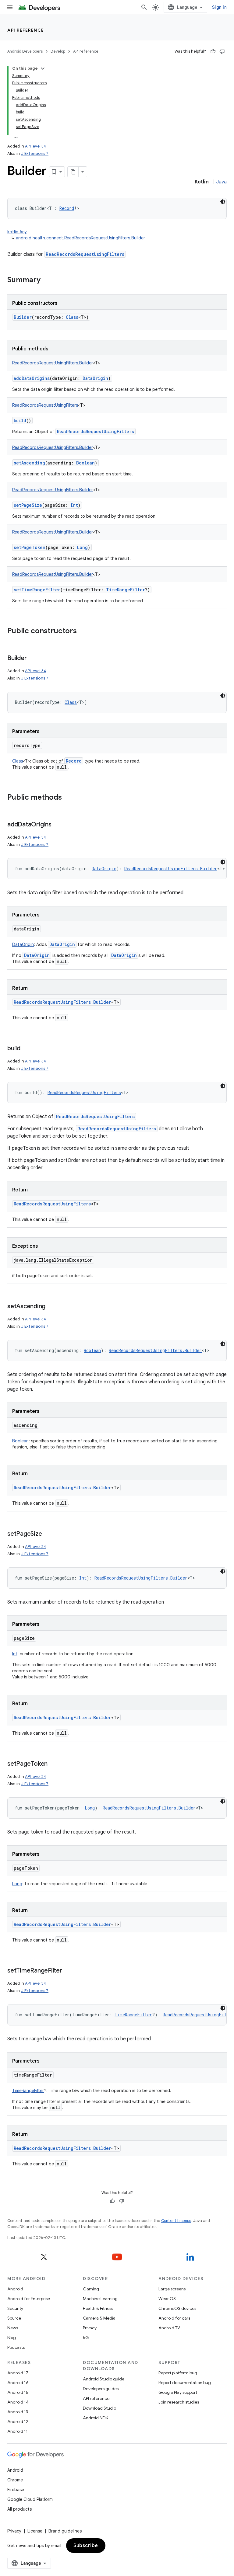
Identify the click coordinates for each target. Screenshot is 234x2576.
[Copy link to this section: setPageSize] (48, 1534)
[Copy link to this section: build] (27, 1049)
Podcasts (16, 2347)
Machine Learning (100, 2299)
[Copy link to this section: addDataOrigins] (58, 825)
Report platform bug (178, 2373)
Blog (12, 2338)
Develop (58, 51)
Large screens (172, 2289)
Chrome (15, 2480)
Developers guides (101, 2389)
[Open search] (144, 7)
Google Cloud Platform (30, 2499)
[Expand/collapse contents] (43, 68)
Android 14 (18, 2402)
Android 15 (18, 2392)
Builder (23, 317)
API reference (26, 30)
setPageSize (28, 505)
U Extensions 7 (35, 153)
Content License (176, 2221)
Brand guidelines (65, 2531)
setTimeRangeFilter (37, 590)
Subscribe (86, 2546)
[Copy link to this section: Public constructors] (83, 631)
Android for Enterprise (29, 2299)
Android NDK (96, 2418)
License (35, 2531)
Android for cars (174, 2318)
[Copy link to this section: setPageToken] (54, 1764)
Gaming (91, 2289)
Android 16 (18, 2383)
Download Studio (99, 2408)
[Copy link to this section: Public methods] (68, 798)
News (13, 2328)
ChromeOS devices (177, 2308)
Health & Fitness (98, 2308)
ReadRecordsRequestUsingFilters (85, 254)
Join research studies (179, 2402)
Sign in (219, 7)
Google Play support (178, 2392)
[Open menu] (10, 7)
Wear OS (167, 2299)
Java (222, 182)
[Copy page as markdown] (73, 172)
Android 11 (18, 2431)
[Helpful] (213, 51)
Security (15, 2308)
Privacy (90, 2328)
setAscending (29, 463)
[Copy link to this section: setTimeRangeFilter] (68, 1971)
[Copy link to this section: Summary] (47, 280)
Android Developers (25, 51)
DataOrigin (62, 944)
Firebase (16, 2490)
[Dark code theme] (223, 202)
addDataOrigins (32, 378)
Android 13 (18, 2412)
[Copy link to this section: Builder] (33, 659)
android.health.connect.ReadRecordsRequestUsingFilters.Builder (80, 238)
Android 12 (18, 2421)
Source (14, 2318)
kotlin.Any (17, 232)
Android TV (169, 2328)
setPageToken (30, 547)
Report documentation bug (185, 2383)
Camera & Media (99, 2318)
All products (19, 2509)
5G (86, 2338)
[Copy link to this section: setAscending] (51, 1307)
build (20, 421)
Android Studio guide (104, 2379)
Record (74, 761)
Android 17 (18, 2373)
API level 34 (35, 146)
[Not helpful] (222, 51)
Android (15, 2289)
